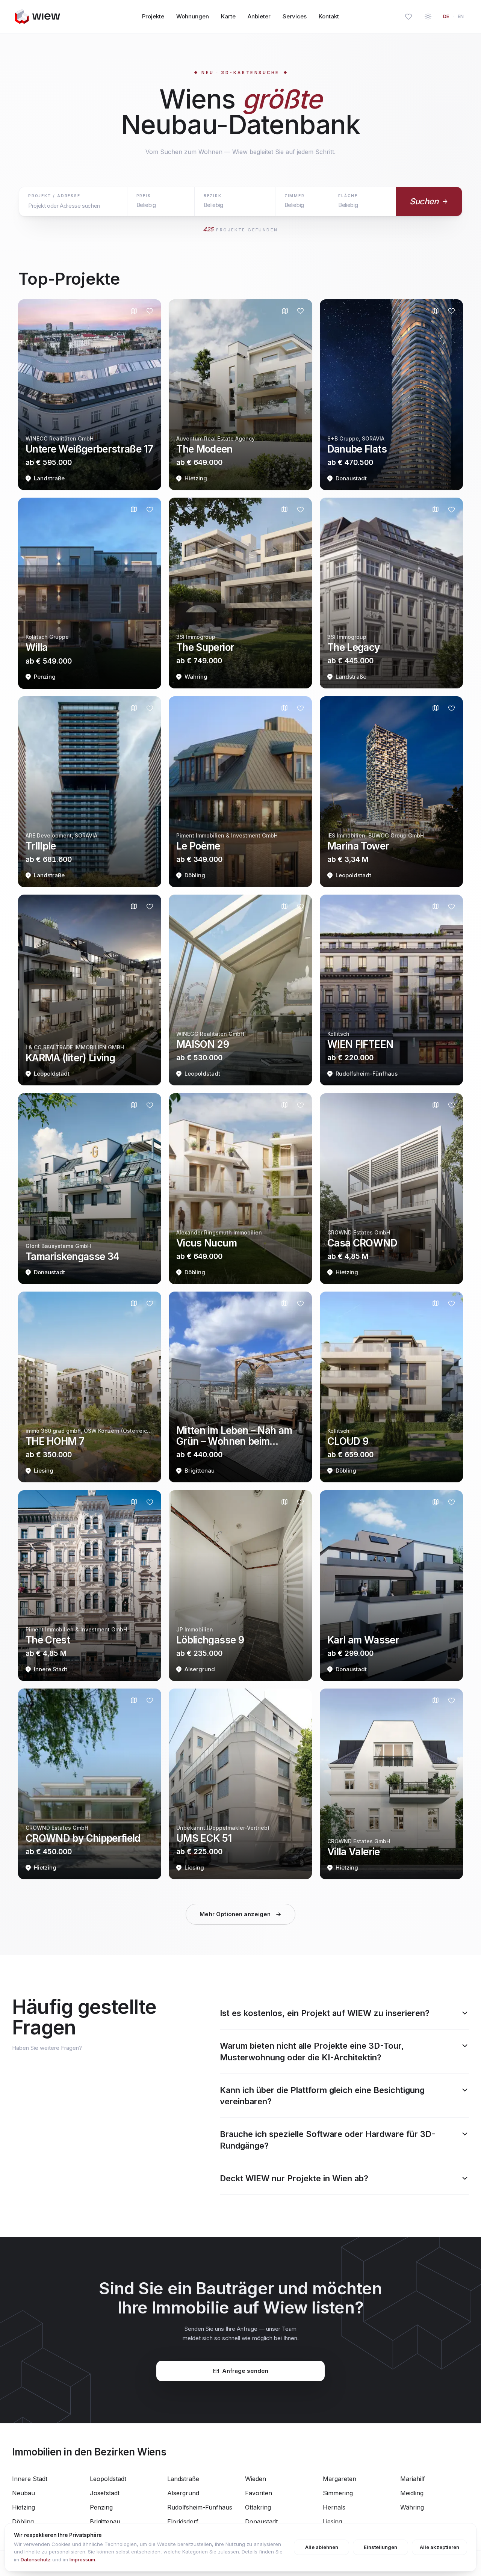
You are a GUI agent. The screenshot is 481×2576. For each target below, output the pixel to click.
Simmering (338, 2493)
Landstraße (183, 2479)
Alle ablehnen (322, 2547)
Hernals (334, 2507)
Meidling (412, 2493)
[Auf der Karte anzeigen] (134, 311)
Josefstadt (105, 2493)
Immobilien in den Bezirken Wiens (89, 2452)
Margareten (340, 2479)
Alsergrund (183, 2493)
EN (461, 16)
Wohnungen (193, 16)
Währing (412, 2507)
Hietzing (23, 2507)
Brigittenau (105, 2522)
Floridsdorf (183, 2522)
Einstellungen (380, 2547)
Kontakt (329, 16)
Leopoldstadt (108, 2479)
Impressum (82, 2559)
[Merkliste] (408, 17)
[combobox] (73, 206)
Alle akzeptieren (439, 2547)
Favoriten (259, 2493)
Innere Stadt (30, 2479)
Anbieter (259, 16)
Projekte (153, 16)
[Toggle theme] (428, 17)
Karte (228, 16)
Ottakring (258, 2507)
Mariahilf (413, 2479)
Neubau (23, 2493)
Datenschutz (36, 2559)
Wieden (256, 2479)
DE (446, 16)
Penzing (101, 2507)
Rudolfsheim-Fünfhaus (200, 2507)
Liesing (332, 2522)
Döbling (23, 2522)
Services (295, 16)
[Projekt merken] (150, 311)
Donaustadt (261, 2522)
